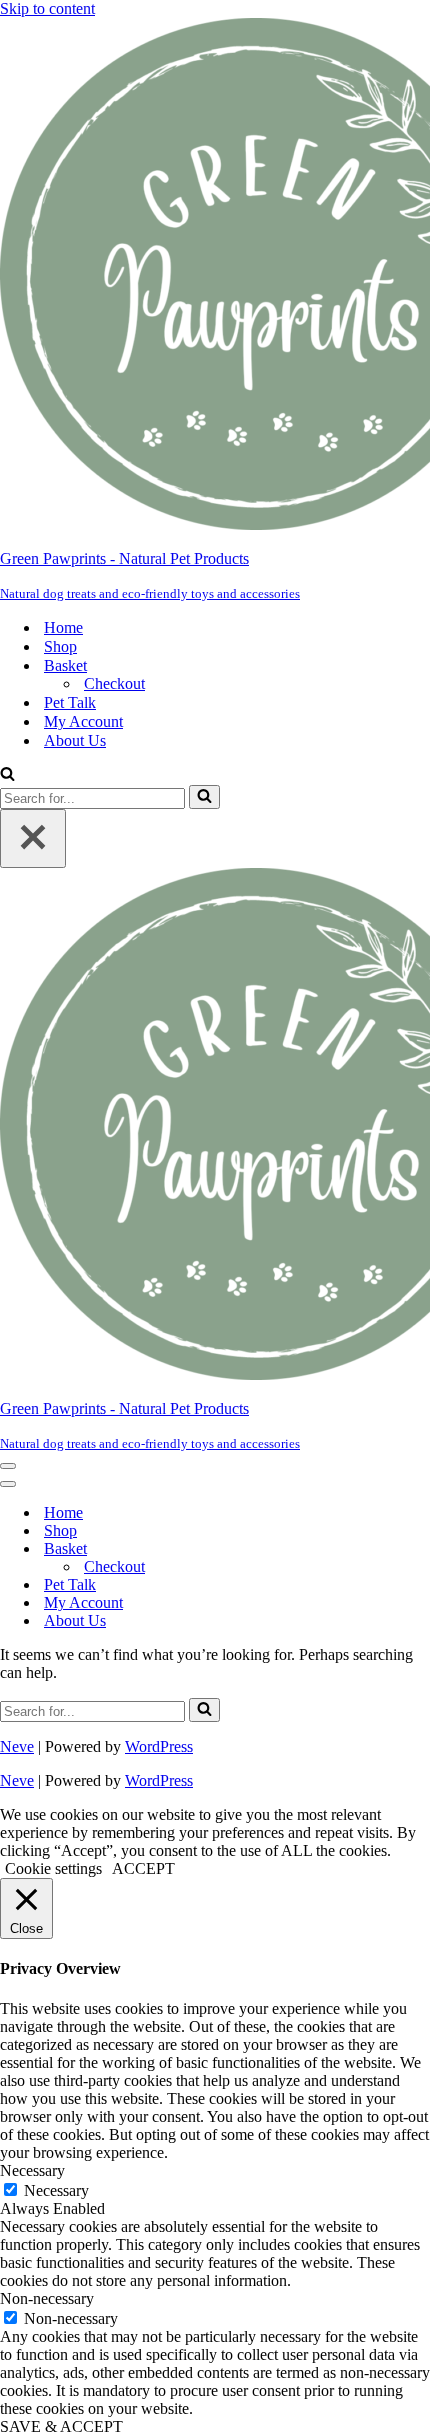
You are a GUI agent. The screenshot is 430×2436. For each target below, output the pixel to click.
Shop (60, 646)
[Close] (33, 838)
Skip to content (47, 8)
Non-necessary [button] (47, 2298)
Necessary (56, 2190)
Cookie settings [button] (53, 1868)
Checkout (114, 683)
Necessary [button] (32, 2170)
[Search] (7, 775)
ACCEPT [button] (143, 1868)
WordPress (159, 1746)
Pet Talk (70, 702)
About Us (75, 740)
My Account (83, 721)
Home (63, 627)
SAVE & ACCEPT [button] (61, 2426)
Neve (17, 1746)
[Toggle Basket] (350, 1549)
